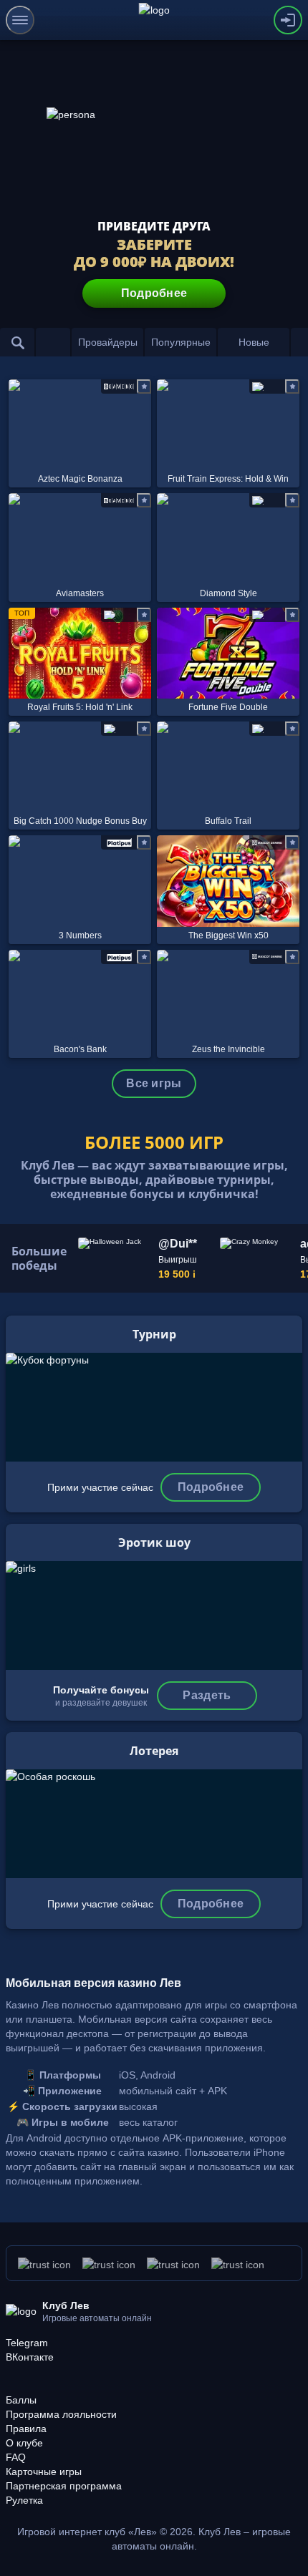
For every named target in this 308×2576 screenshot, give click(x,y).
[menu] (20, 20)
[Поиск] (17, 342)
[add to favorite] (144, 387)
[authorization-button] (288, 20)
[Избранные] (53, 342)
